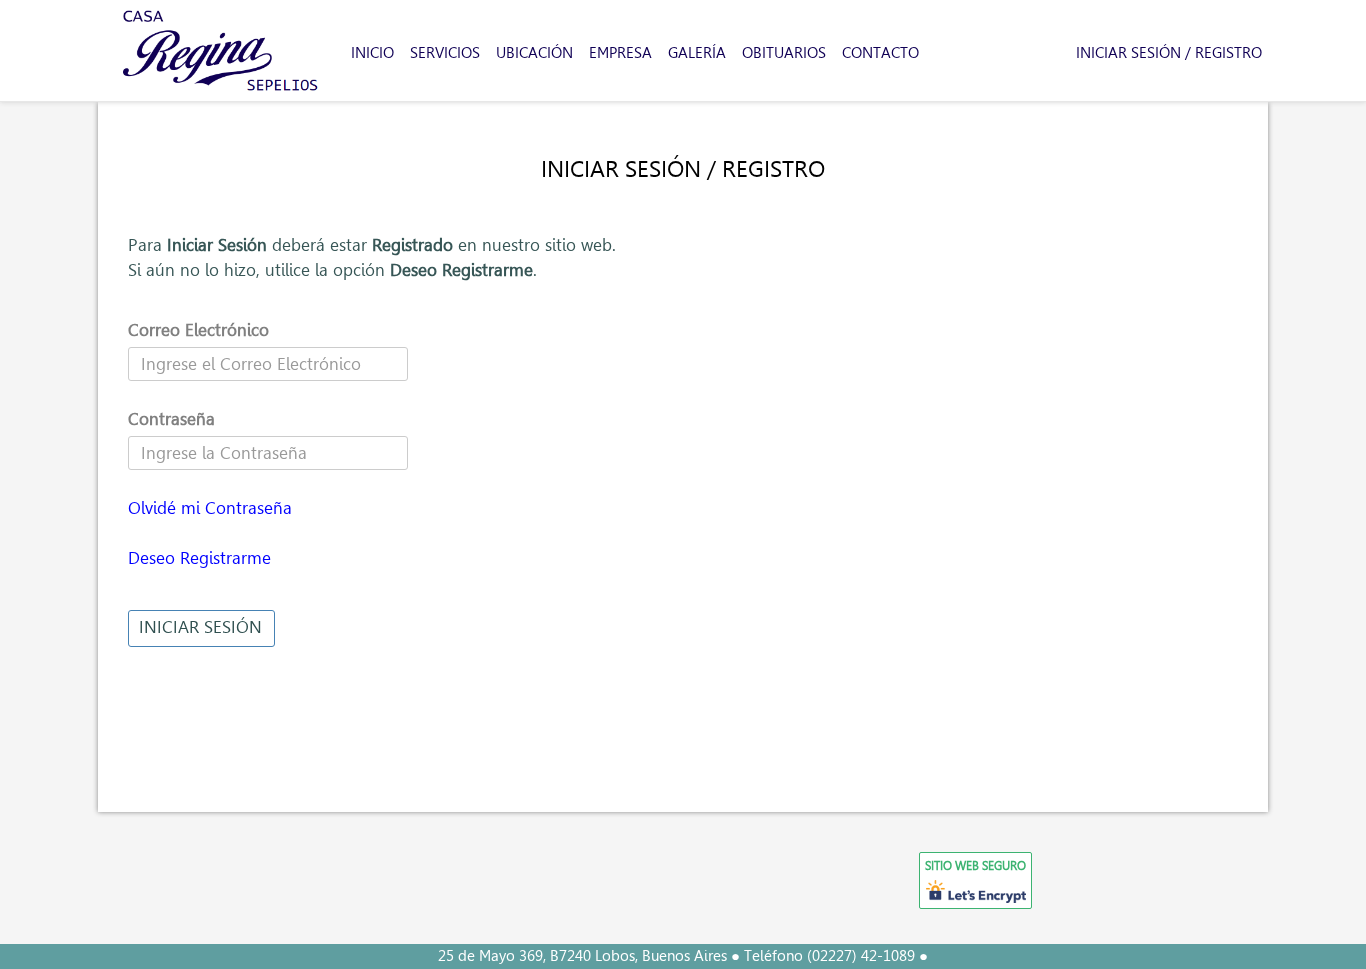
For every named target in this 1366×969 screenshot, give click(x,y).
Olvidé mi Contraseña (210, 507)
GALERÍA (697, 53)
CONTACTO (880, 53)
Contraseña (171, 418)
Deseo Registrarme (199, 557)
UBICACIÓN (534, 53)
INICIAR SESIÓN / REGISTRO (1169, 53)
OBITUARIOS (784, 53)
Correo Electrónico (198, 329)
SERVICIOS (445, 53)
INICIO (372, 53)
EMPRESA (620, 53)
